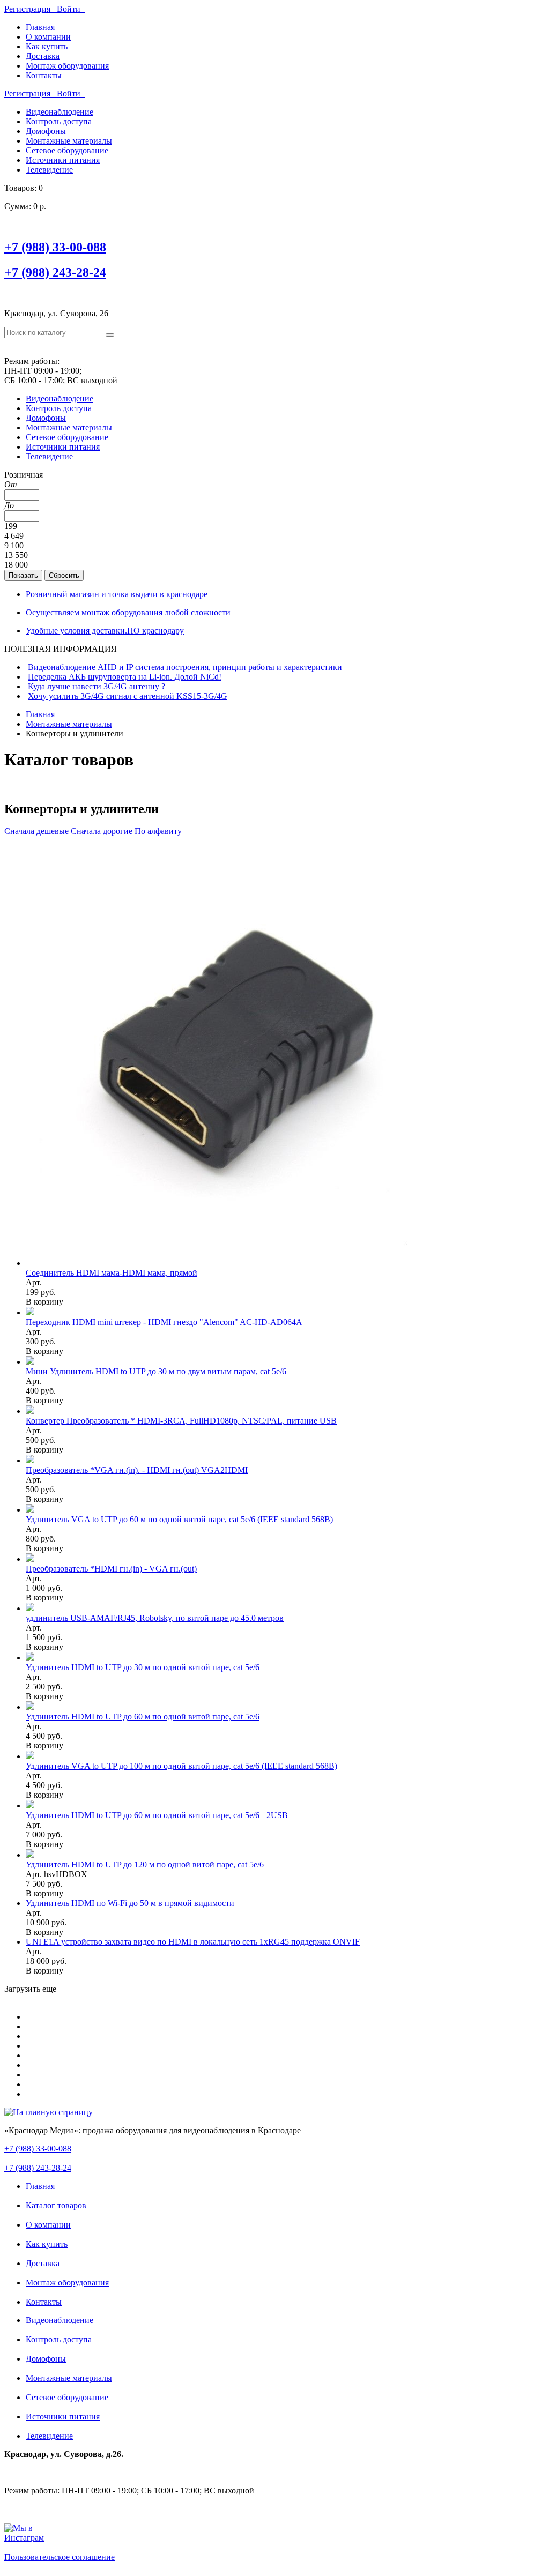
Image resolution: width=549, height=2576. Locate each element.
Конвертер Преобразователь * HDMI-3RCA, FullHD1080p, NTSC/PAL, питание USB (181, 1421)
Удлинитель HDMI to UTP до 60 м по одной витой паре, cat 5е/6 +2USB (157, 1815)
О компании (48, 37)
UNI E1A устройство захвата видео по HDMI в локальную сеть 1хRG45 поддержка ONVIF (193, 1942)
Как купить (47, 46)
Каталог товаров (56, 2205)
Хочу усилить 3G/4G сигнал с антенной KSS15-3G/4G (128, 696)
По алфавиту (158, 831)
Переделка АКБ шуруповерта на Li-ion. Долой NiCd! (125, 677)
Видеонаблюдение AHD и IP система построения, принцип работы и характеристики (185, 667)
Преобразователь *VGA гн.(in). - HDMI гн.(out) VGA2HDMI (137, 1470)
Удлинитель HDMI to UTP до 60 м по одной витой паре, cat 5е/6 (143, 1717)
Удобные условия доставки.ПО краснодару (105, 631)
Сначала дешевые (36, 831)
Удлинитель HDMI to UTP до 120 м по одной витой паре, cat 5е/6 (145, 1864)
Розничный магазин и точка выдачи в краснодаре (117, 594)
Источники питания (63, 160)
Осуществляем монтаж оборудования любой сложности (128, 612)
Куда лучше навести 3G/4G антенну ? (97, 686)
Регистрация (31, 9)
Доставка (43, 56)
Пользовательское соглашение (60, 2557)
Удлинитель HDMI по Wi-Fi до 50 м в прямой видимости (130, 1903)
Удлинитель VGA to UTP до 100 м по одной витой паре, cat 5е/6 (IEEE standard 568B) (181, 1766)
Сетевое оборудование (67, 150)
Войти (71, 9)
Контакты (44, 75)
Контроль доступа (59, 121)
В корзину (44, 1302)
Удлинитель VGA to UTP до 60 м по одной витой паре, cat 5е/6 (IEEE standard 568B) (179, 1519)
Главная (40, 27)
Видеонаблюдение (60, 112)
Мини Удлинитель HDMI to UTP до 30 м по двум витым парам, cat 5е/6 (156, 1371)
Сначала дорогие (102, 831)
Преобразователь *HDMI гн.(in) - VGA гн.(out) (111, 1569)
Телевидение (49, 170)
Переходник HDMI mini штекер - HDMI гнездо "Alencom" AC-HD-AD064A (164, 1322)
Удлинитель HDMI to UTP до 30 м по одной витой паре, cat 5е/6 (143, 1667)
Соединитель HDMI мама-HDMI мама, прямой (112, 1273)
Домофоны (46, 131)
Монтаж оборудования (67, 66)
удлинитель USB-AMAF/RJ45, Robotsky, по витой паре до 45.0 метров (155, 1618)
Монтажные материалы (69, 141)
